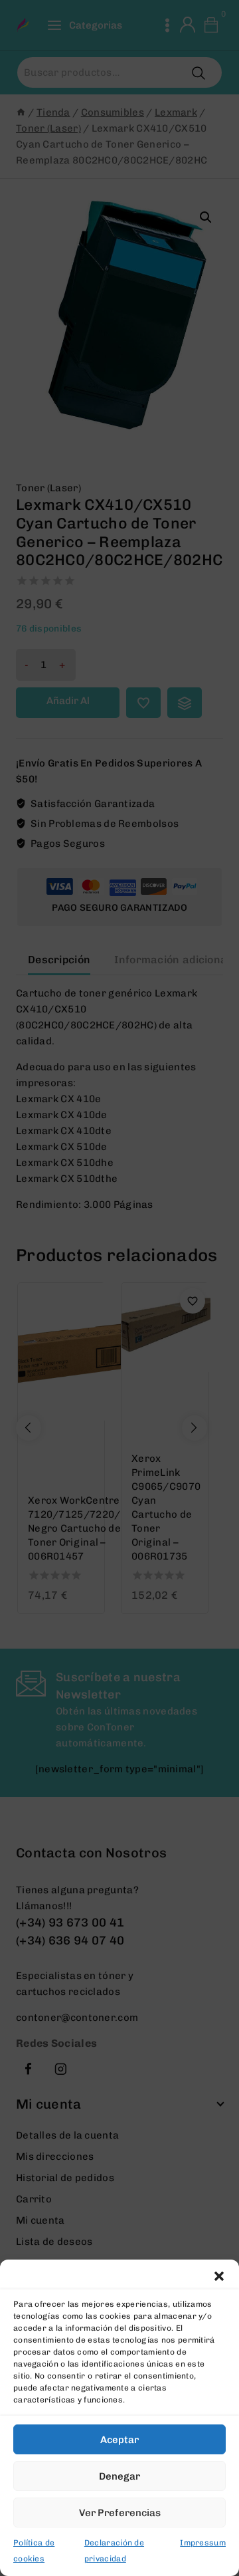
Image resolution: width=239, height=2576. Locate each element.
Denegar (119, 2476)
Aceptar (119, 2440)
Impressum (203, 2543)
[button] (219, 2276)
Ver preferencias (120, 2513)
